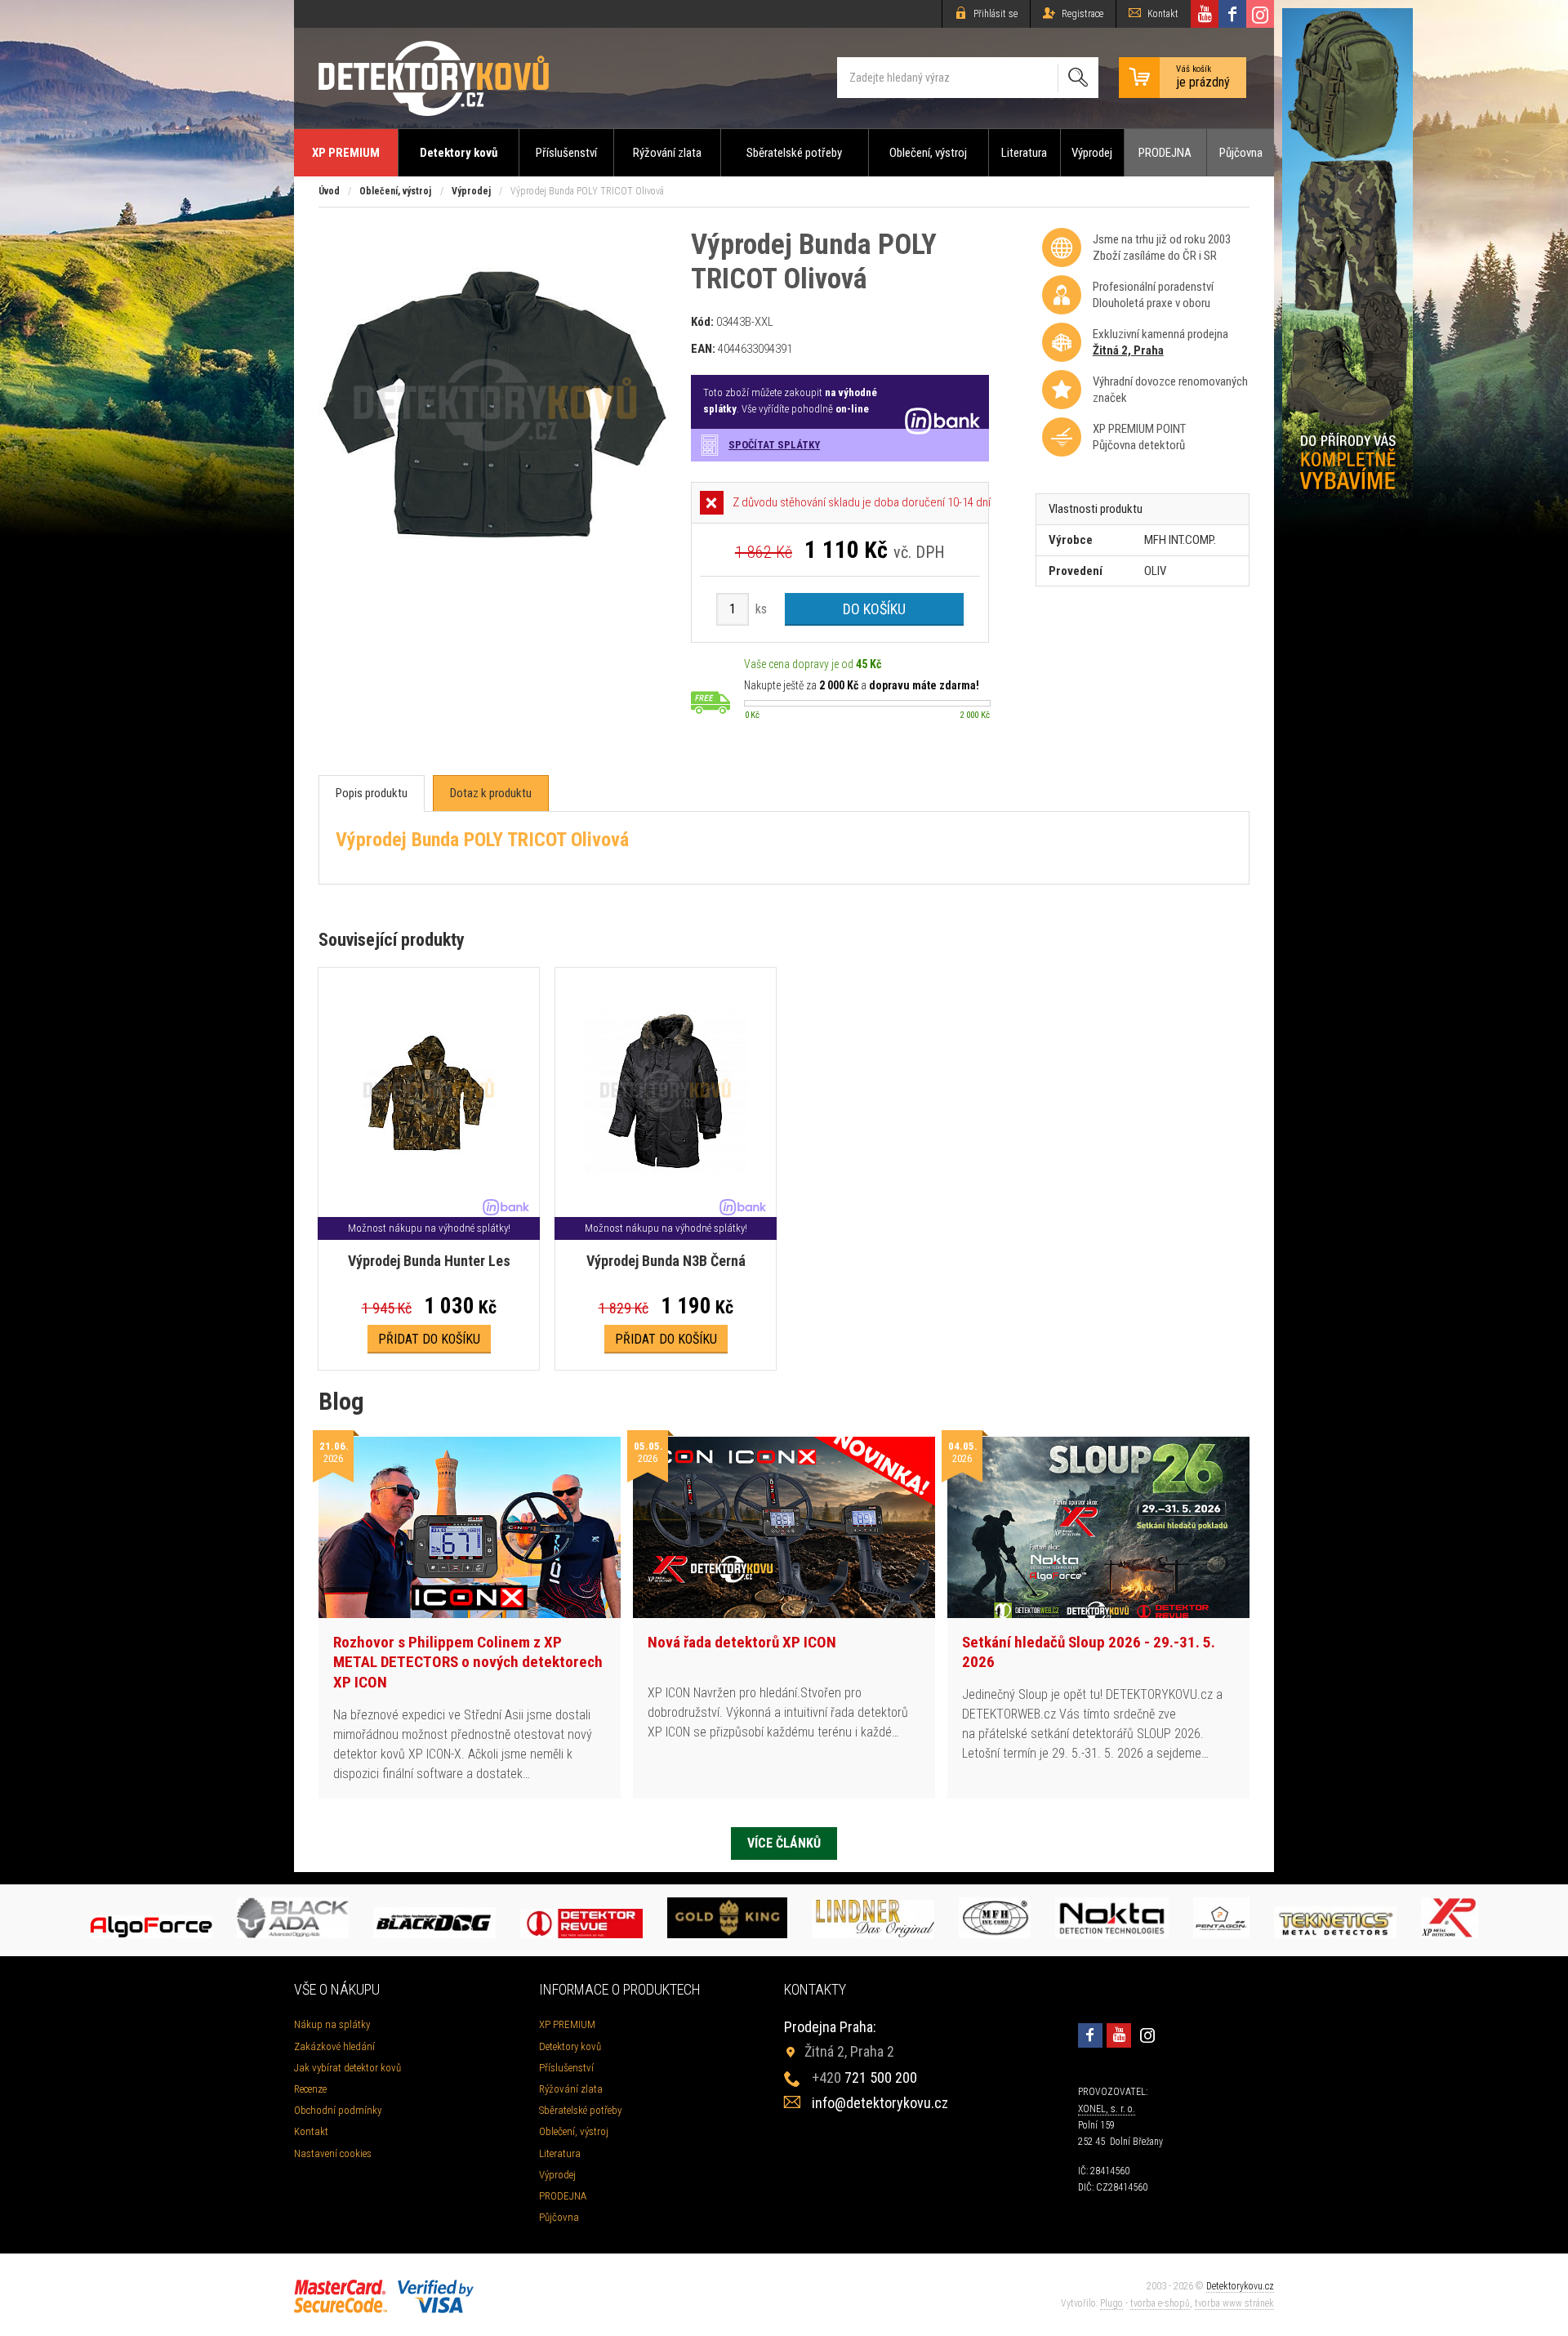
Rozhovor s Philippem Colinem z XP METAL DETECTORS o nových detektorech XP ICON (468, 1662)
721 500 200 (864, 2077)
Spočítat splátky (774, 445)
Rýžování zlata (667, 153)
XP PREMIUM (346, 153)
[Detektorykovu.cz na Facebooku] (1232, 14)
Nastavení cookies (333, 2153)
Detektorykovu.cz (1240, 2286)
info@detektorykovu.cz (880, 2103)
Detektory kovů (459, 153)
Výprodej (1092, 153)
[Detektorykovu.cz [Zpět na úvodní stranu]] (434, 78)
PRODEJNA (1165, 153)
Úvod (329, 191)
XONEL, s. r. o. (1107, 2109)
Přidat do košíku (429, 1339)
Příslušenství (566, 153)
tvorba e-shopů (1160, 2303)
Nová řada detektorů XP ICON (742, 1642)
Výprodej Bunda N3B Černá (666, 1261)
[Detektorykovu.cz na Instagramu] (1260, 14)
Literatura (1024, 153)
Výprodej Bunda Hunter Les (429, 1261)
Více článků (784, 1843)
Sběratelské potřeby (794, 153)
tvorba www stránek (1234, 2303)
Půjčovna (1241, 153)
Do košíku (874, 609)
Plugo (1111, 2303)
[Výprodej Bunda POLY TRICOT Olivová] (495, 577)
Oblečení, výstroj (928, 153)
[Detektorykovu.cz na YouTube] (1205, 14)
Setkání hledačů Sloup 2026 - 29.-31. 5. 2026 (1089, 1652)
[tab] (372, 794)
